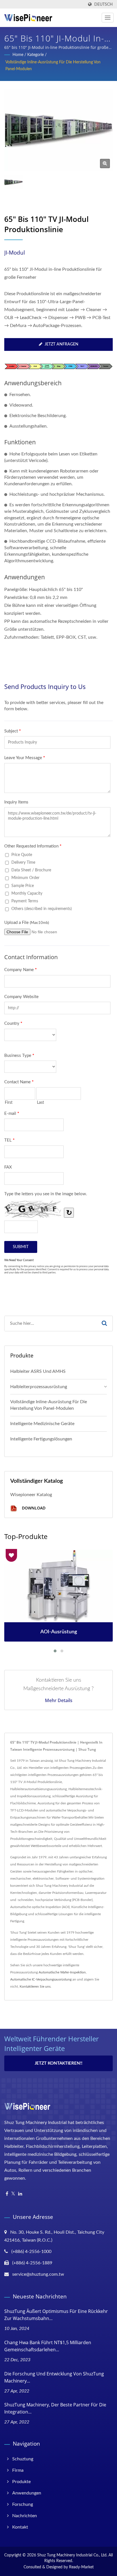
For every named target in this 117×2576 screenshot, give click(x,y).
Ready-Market (81, 2567)
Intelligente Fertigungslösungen (41, 1439)
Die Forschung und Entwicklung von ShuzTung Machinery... (54, 2377)
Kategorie (35, 55)
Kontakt (20, 2527)
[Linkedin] (20, 2194)
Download (33, 1508)
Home (18, 55)
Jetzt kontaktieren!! (58, 2063)
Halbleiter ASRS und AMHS (38, 1371)
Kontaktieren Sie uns (35, 1986)
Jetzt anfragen (61, 344)
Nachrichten (25, 2516)
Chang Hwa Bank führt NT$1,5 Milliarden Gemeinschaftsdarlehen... (48, 2346)
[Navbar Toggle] (108, 18)
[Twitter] (13, 2194)
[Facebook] (7, 2194)
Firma (18, 2470)
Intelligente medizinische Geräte (42, 1424)
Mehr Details (59, 1700)
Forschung (23, 2504)
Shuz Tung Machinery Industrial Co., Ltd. (72, 2555)
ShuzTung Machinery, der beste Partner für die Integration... (55, 2408)
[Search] (104, 1324)
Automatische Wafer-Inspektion (62, 1972)
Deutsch (104, 4)
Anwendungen (27, 2493)
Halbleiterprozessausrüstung (39, 1387)
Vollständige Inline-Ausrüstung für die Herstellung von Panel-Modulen (53, 66)
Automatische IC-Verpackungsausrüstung (41, 1979)
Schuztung (23, 2459)
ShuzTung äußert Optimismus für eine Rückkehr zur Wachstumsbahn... (56, 2315)
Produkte (21, 2482)
